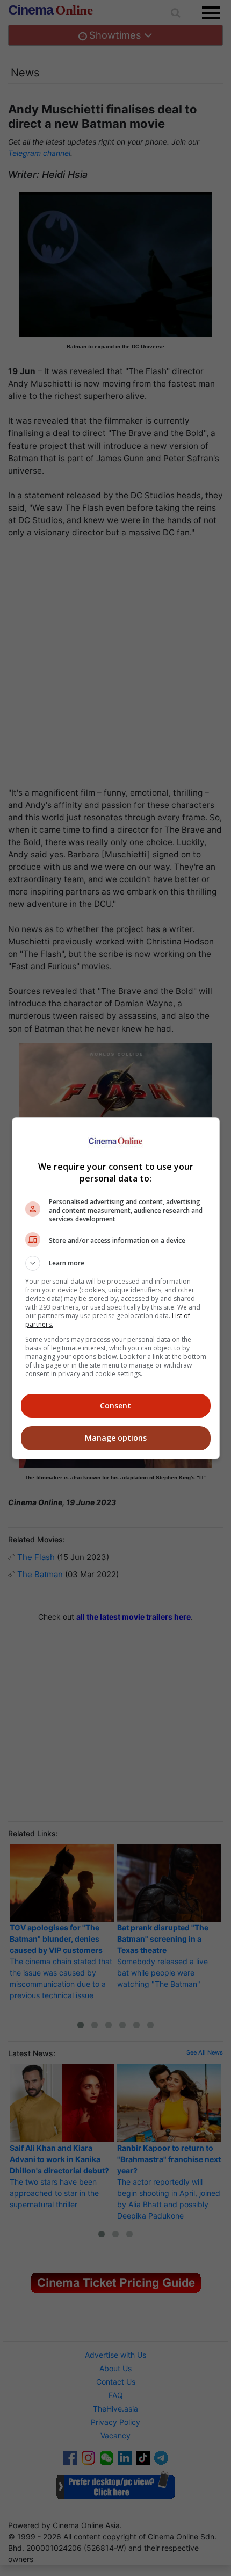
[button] (116, 1263)
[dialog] (116, 1288)
